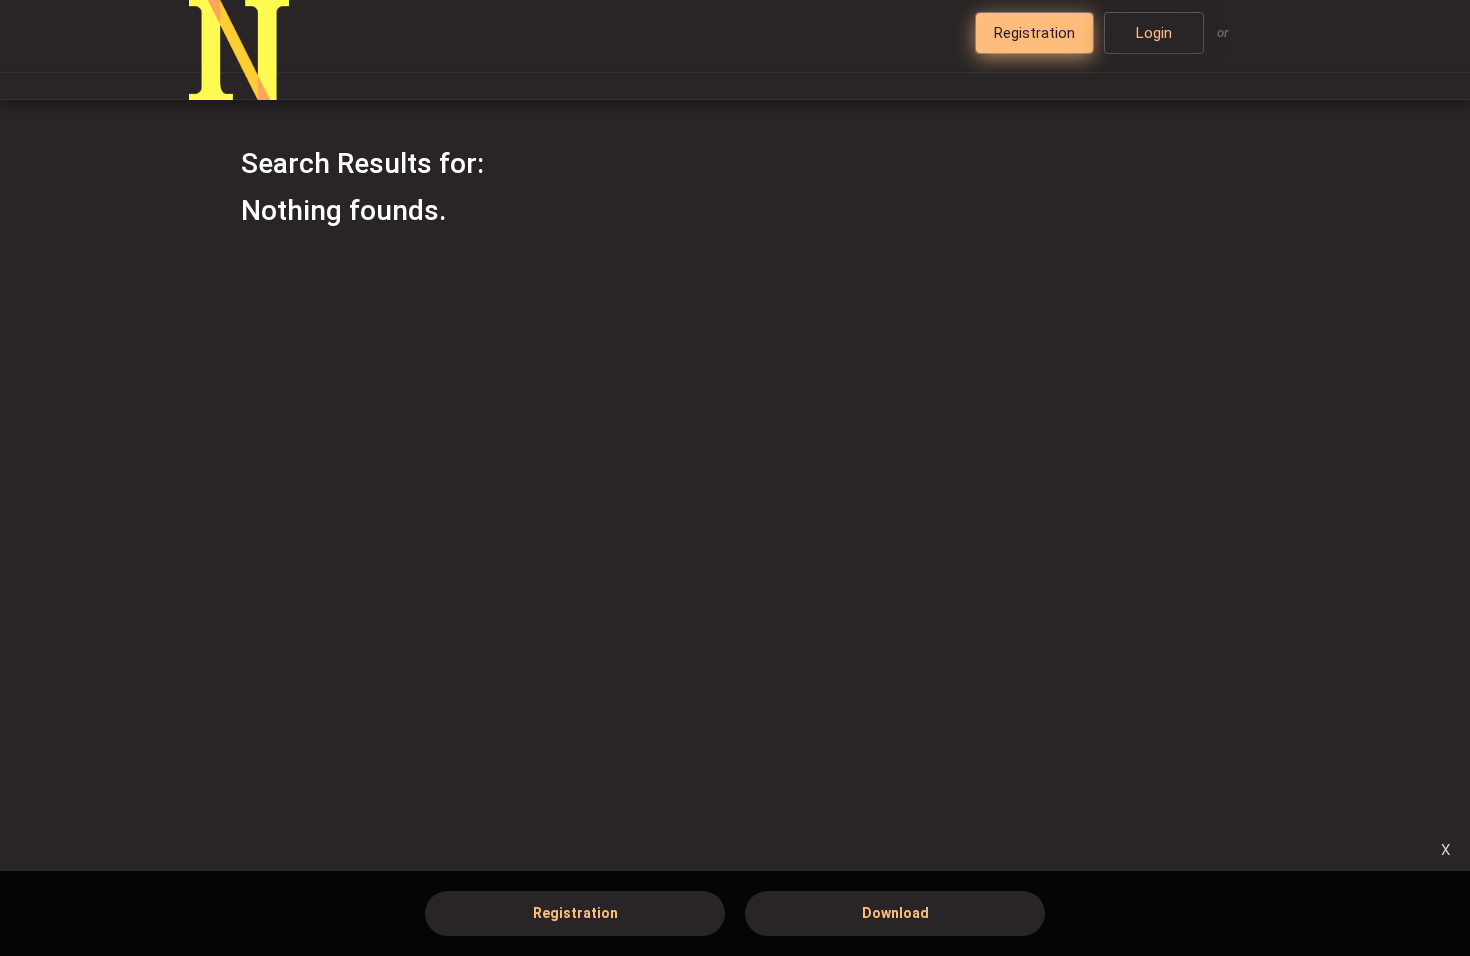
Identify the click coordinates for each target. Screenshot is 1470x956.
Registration (575, 913)
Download (895, 913)
